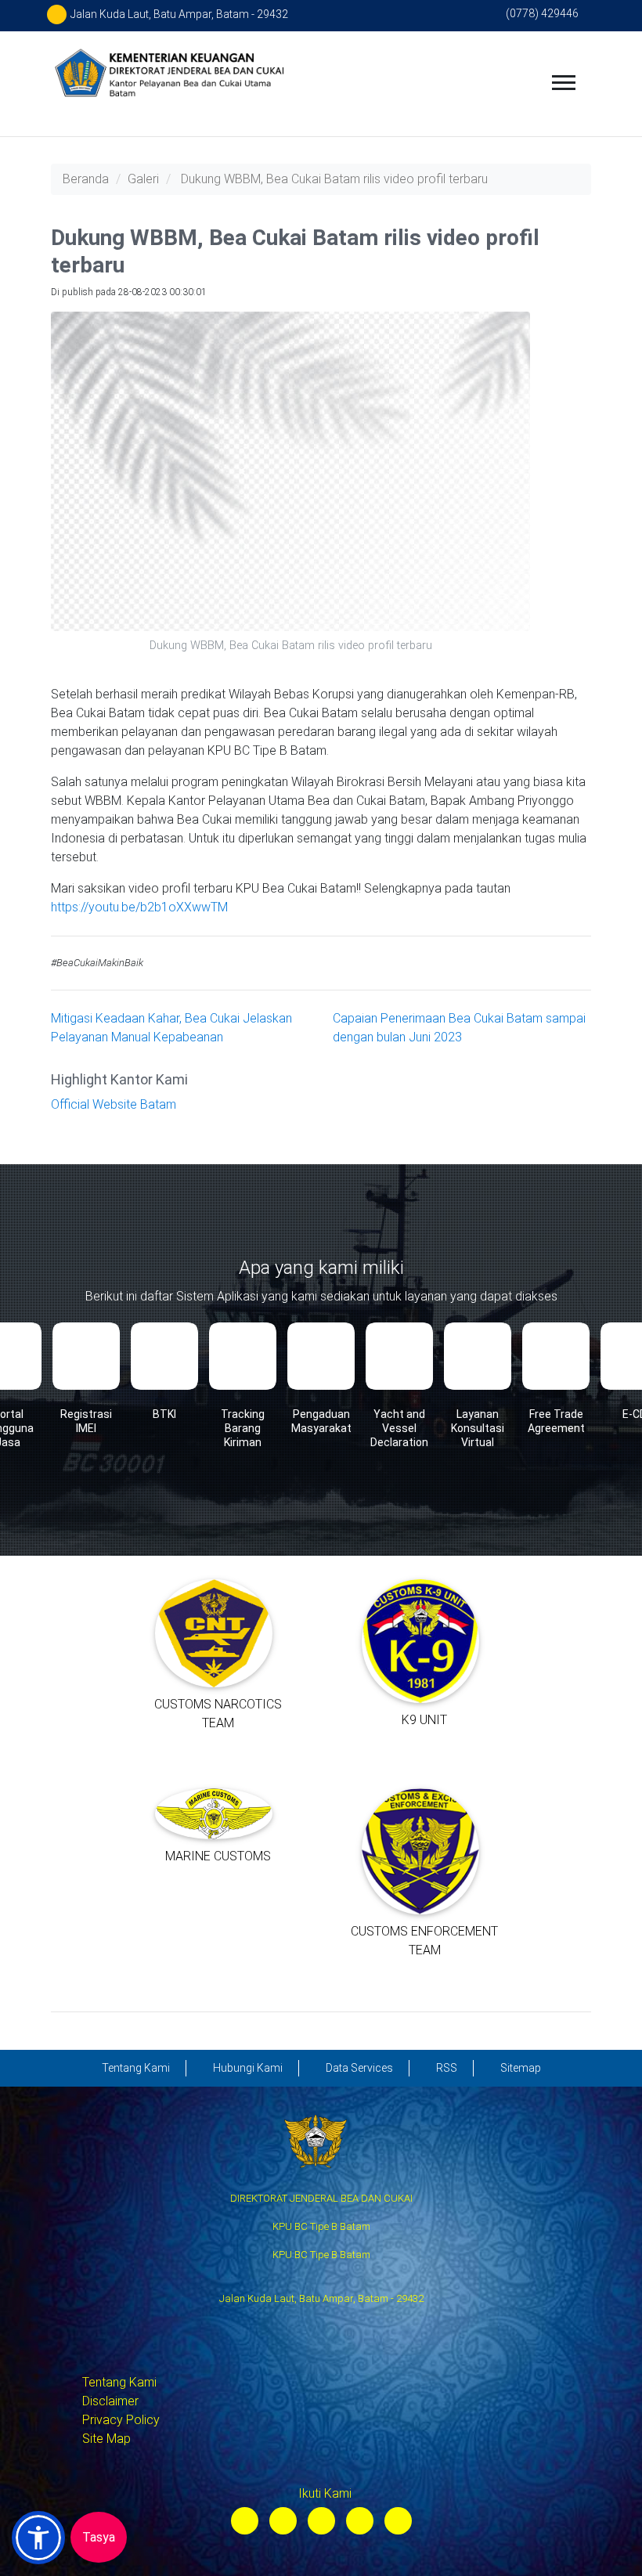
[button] (38, 2538)
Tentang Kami (119, 2382)
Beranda (86, 179)
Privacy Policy (121, 2420)
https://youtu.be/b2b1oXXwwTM (139, 907)
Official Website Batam (114, 1104)
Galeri (143, 179)
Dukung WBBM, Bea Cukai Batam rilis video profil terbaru (334, 179)
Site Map (106, 2439)
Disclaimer (110, 2401)
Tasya (99, 2537)
